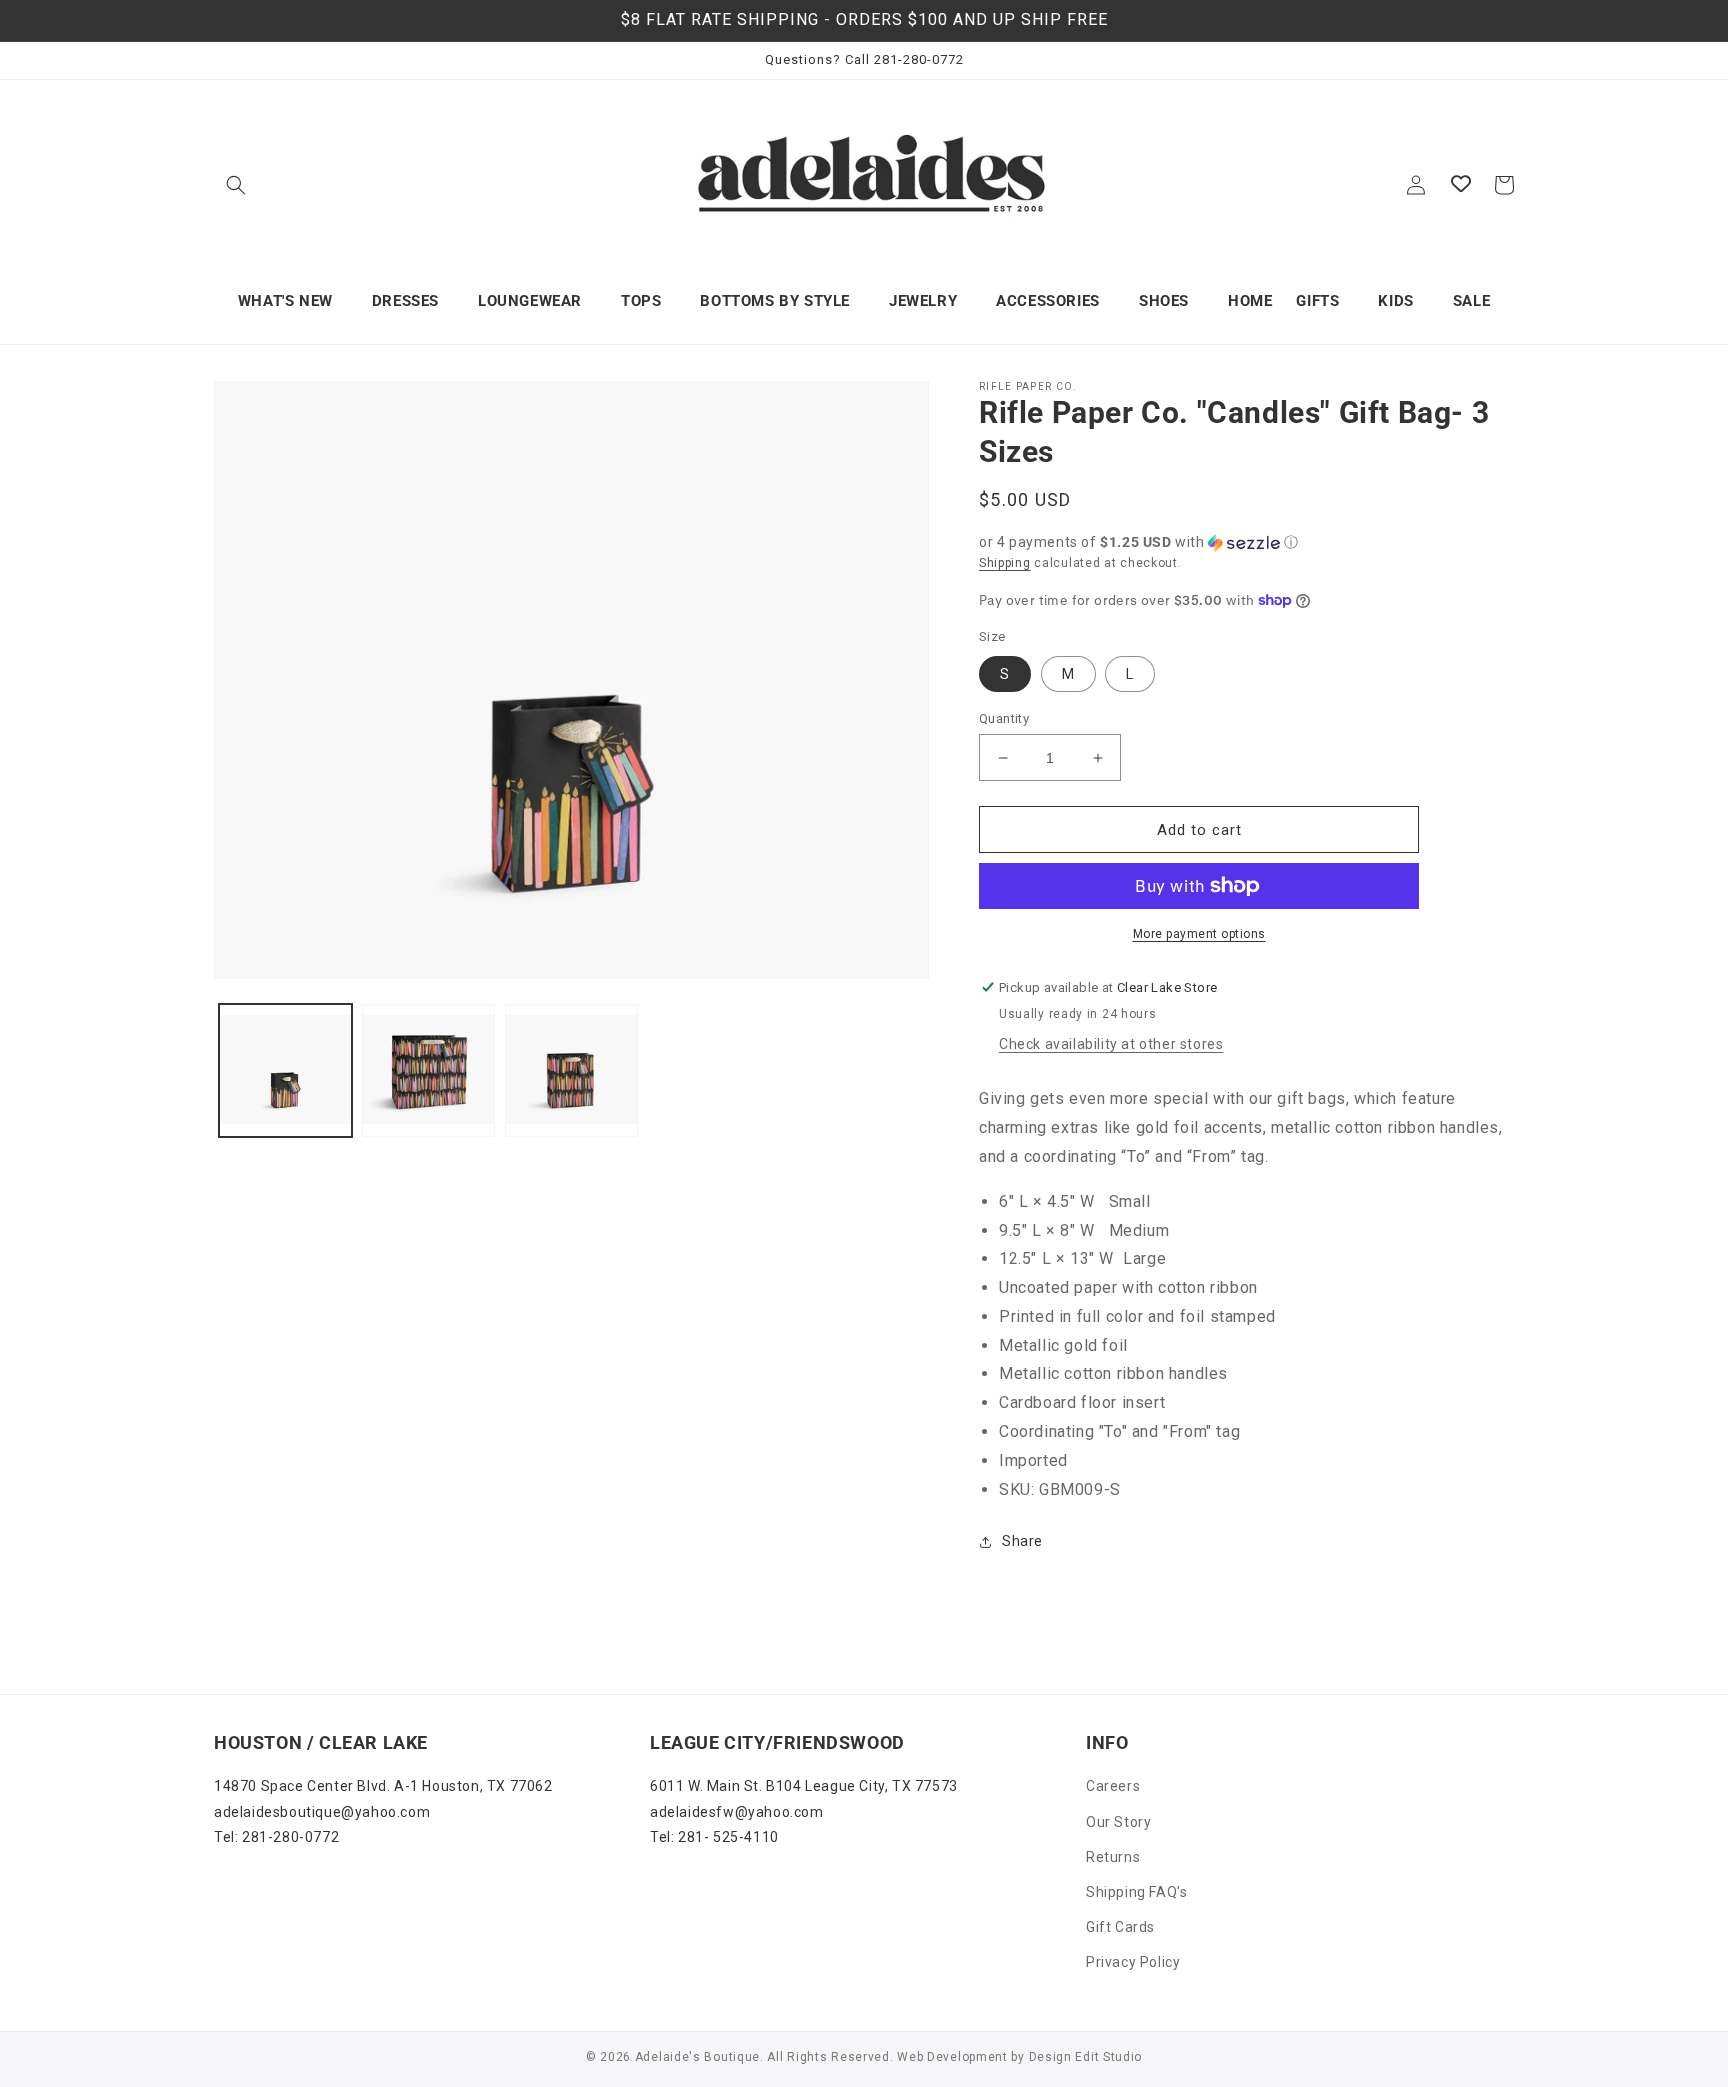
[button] (236, 185)
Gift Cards (1120, 1927)
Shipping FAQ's (1136, 1892)
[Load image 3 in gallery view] (571, 1070)
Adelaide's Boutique (697, 2057)
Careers (1113, 1786)
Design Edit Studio (1086, 2057)
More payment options (1199, 934)
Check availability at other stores (1111, 1044)
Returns (1113, 1857)
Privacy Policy (1133, 1962)
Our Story (1118, 1822)
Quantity (1004, 718)
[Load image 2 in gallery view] (428, 1070)
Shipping (1005, 563)
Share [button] (1022, 1541)
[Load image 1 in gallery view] (285, 1070)
